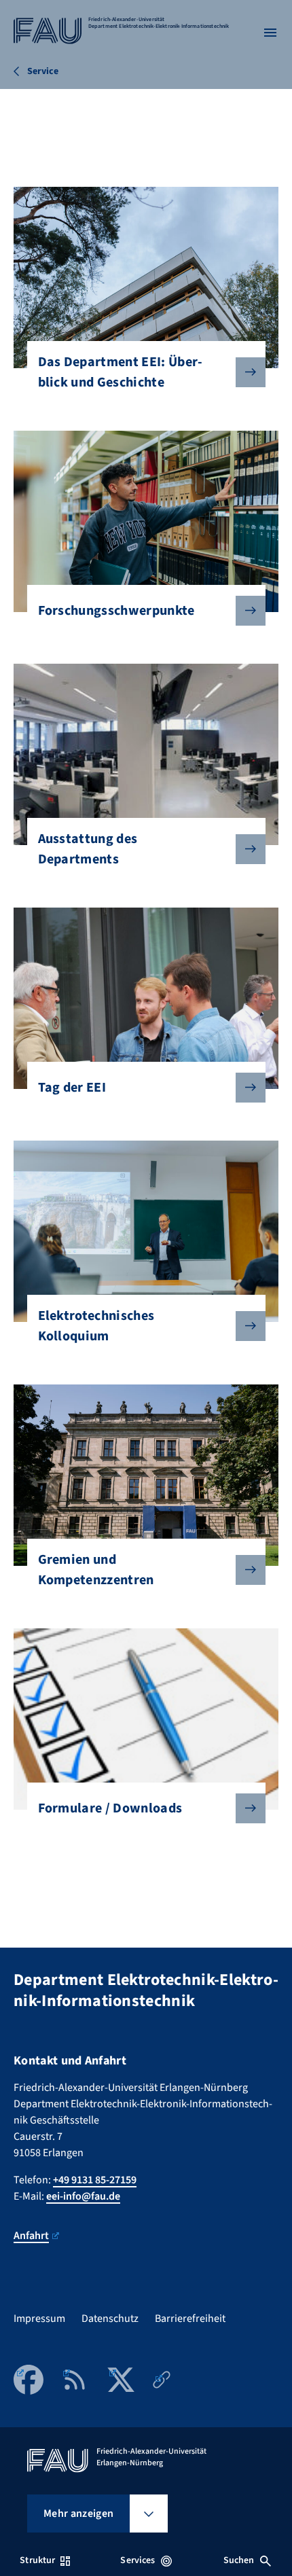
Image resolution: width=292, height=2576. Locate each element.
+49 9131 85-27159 (95, 2180)
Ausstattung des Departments (88, 849)
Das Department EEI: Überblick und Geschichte (121, 372)
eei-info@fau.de (83, 2196)
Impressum (39, 2319)
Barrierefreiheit (190, 2319)
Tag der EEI (72, 1088)
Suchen (239, 2560)
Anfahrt (31, 2236)
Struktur (37, 2560)
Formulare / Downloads (110, 1808)
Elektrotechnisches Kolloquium (96, 1326)
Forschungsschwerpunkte (116, 611)
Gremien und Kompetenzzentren (96, 1570)
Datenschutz (110, 2319)
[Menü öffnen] (270, 33)
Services (138, 2560)
